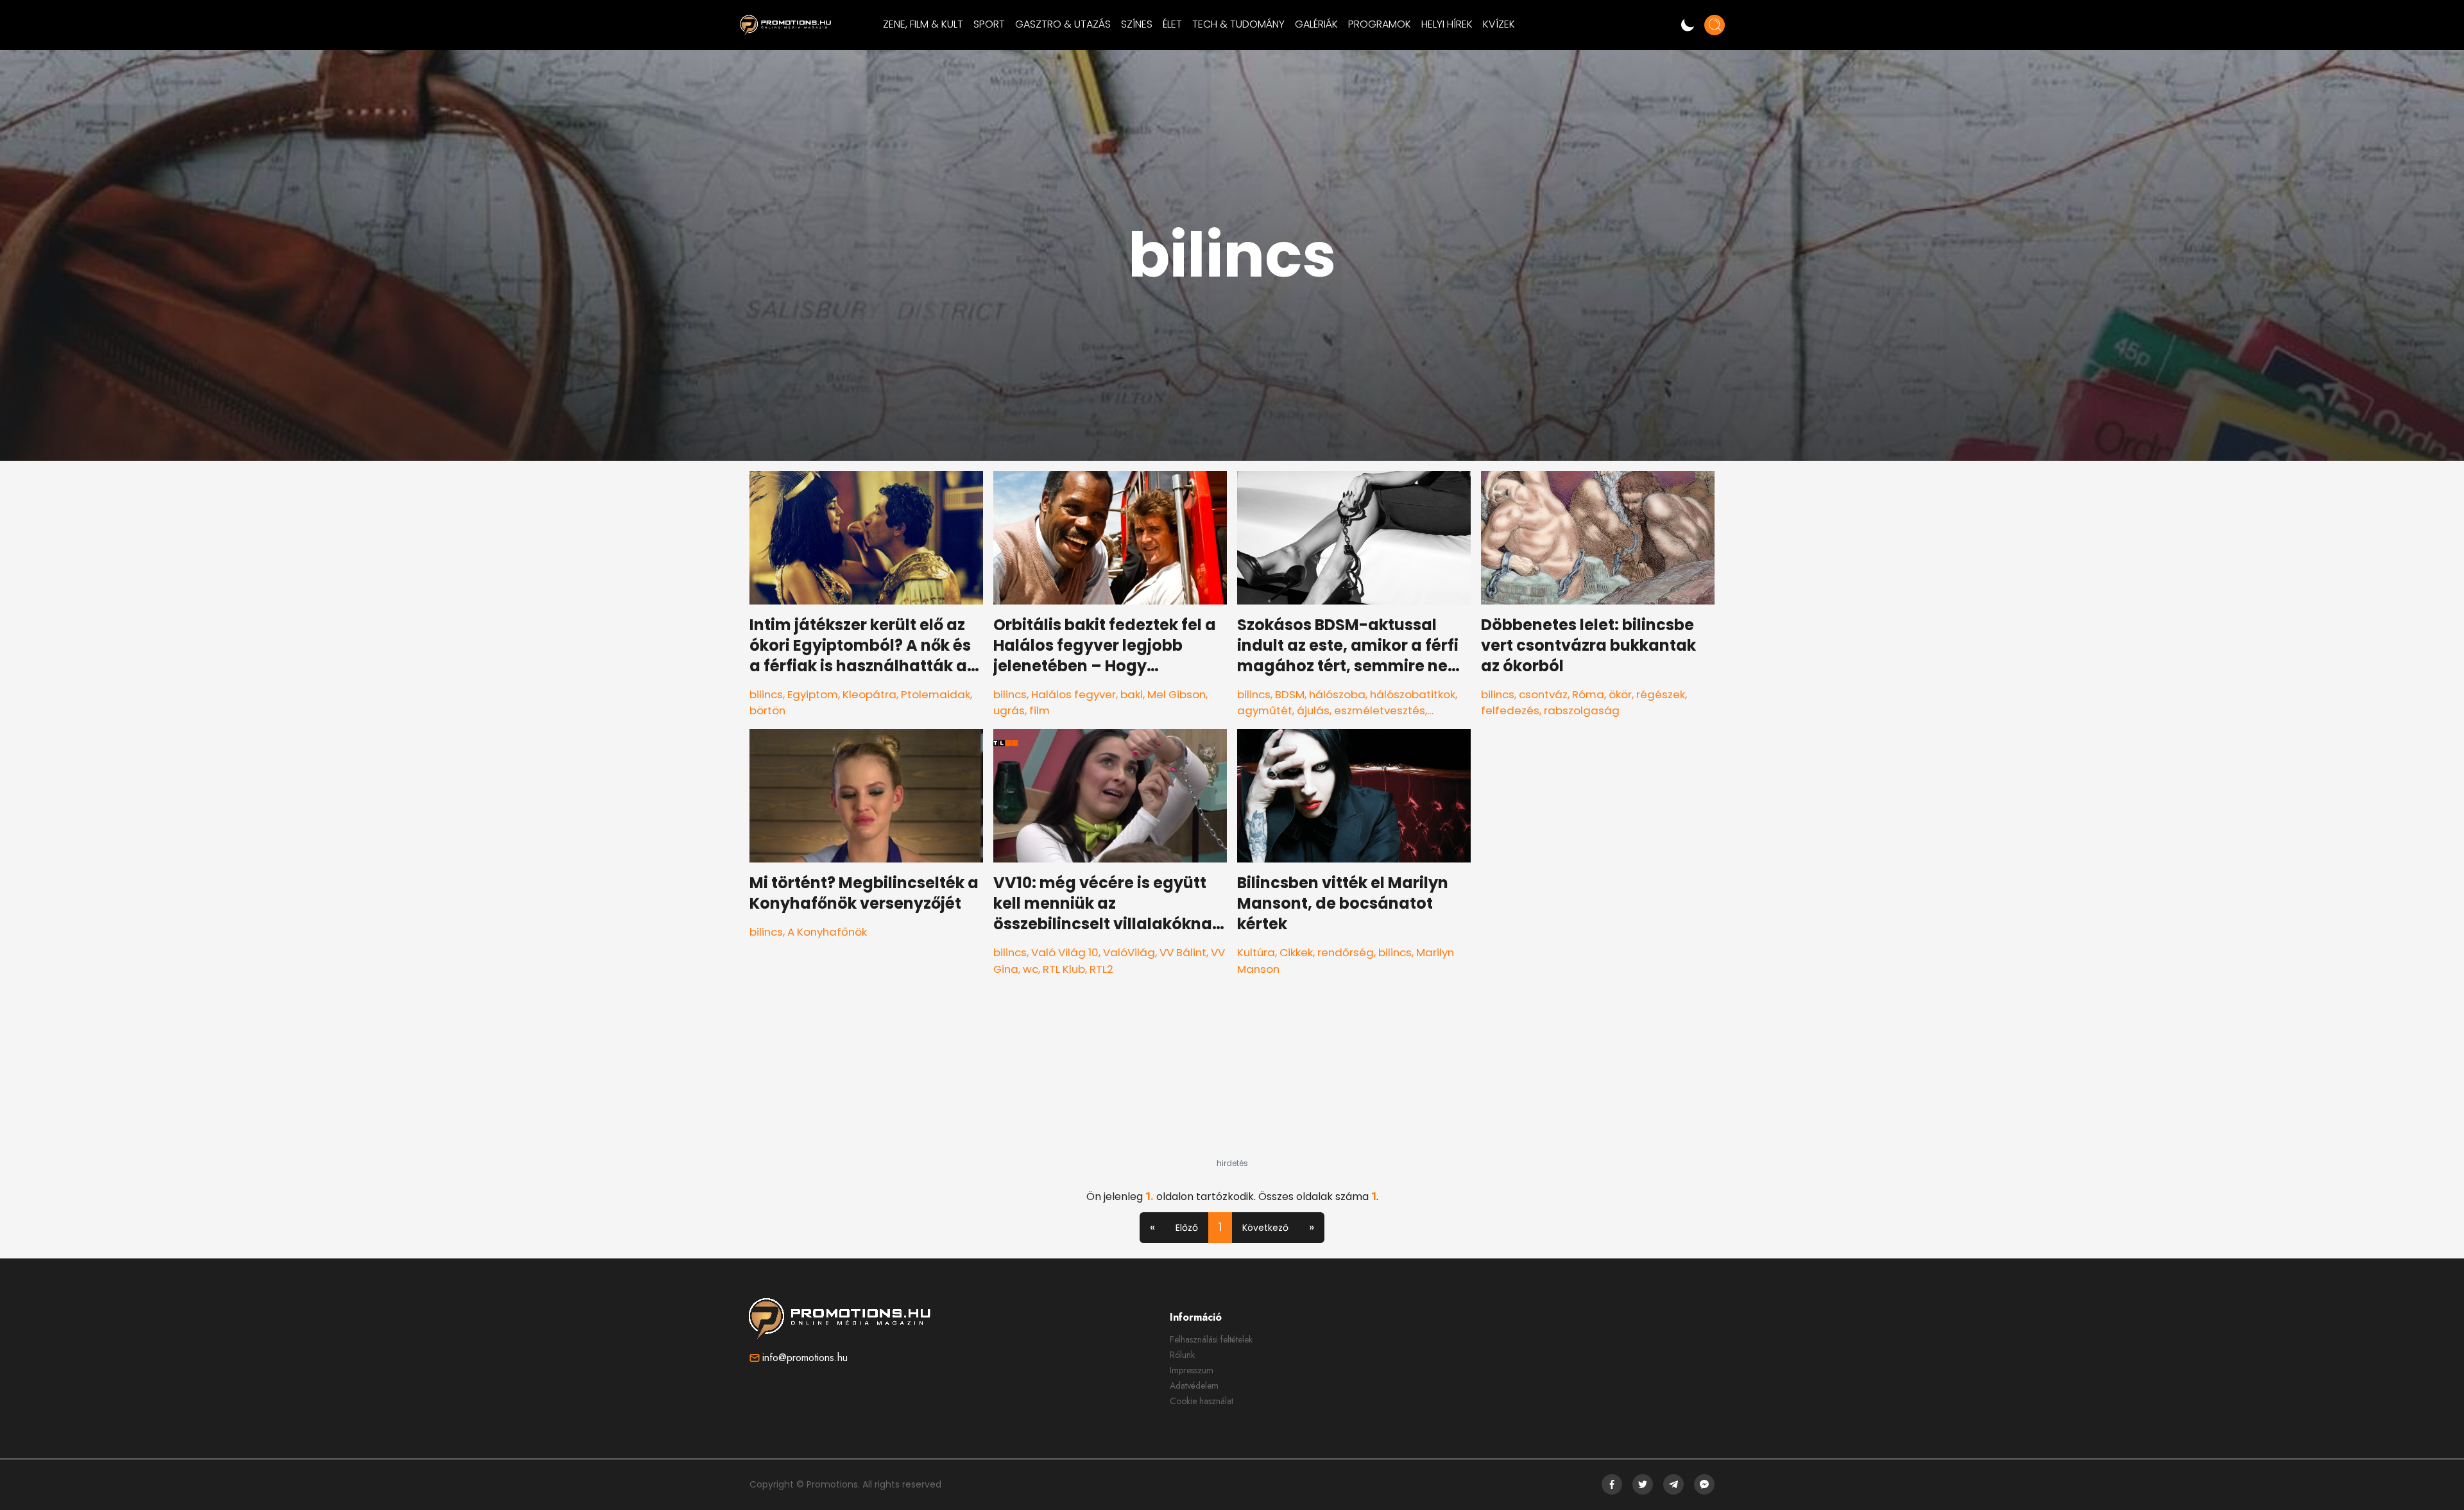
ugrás (1009, 710)
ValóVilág (1129, 952)
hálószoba (1337, 694)
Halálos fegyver (1074, 694)
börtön (767, 710)
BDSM (1290, 694)
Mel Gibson (1176, 694)
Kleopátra (869, 694)
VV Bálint (1183, 952)
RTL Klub (1064, 969)
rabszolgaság (1582, 710)
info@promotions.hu (805, 1358)
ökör (1620, 694)
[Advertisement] (1232, 1078)
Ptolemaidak (936, 694)
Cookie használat (1202, 1401)
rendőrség (1346, 952)
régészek (1661, 694)
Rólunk (1182, 1355)
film (1039, 710)
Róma (1588, 694)
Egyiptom (813, 694)
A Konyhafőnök (827, 932)
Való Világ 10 (1065, 952)
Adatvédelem (1194, 1386)
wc (1031, 969)
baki (1132, 694)
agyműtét (1265, 710)
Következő (1265, 1228)
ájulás (1313, 710)
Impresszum (1192, 1370)
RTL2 (1101, 969)
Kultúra (1256, 952)
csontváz (1543, 694)
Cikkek (1296, 952)
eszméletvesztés (1380, 710)
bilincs (766, 694)
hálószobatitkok (1413, 694)
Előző (1187, 1228)
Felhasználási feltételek (1211, 1339)
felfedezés (1510, 710)
